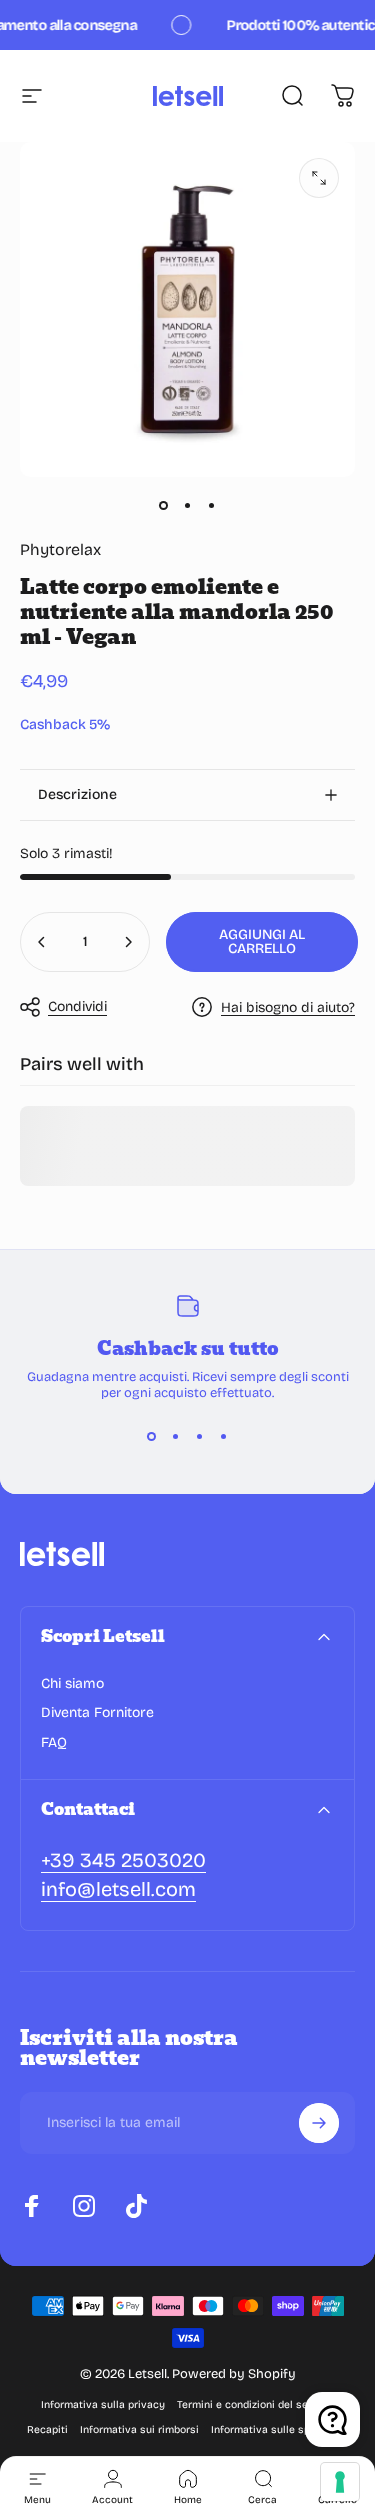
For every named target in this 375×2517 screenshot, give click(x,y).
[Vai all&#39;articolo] (164, 505)
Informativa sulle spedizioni (279, 2429)
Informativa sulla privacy (103, 2404)
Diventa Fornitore (97, 1712)
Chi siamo (72, 1683)
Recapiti (47, 2429)
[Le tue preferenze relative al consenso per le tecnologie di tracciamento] (340, 2482)
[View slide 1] (152, 1437)
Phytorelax (60, 549)
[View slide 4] (224, 1437)
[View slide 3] (200, 1437)
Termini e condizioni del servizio (256, 2404)
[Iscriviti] (319, 2123)
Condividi (77, 1006)
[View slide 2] (176, 1437)
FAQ (54, 1742)
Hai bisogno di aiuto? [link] (288, 1007)
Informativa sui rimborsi (139, 2429)
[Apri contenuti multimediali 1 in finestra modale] (319, 178)
